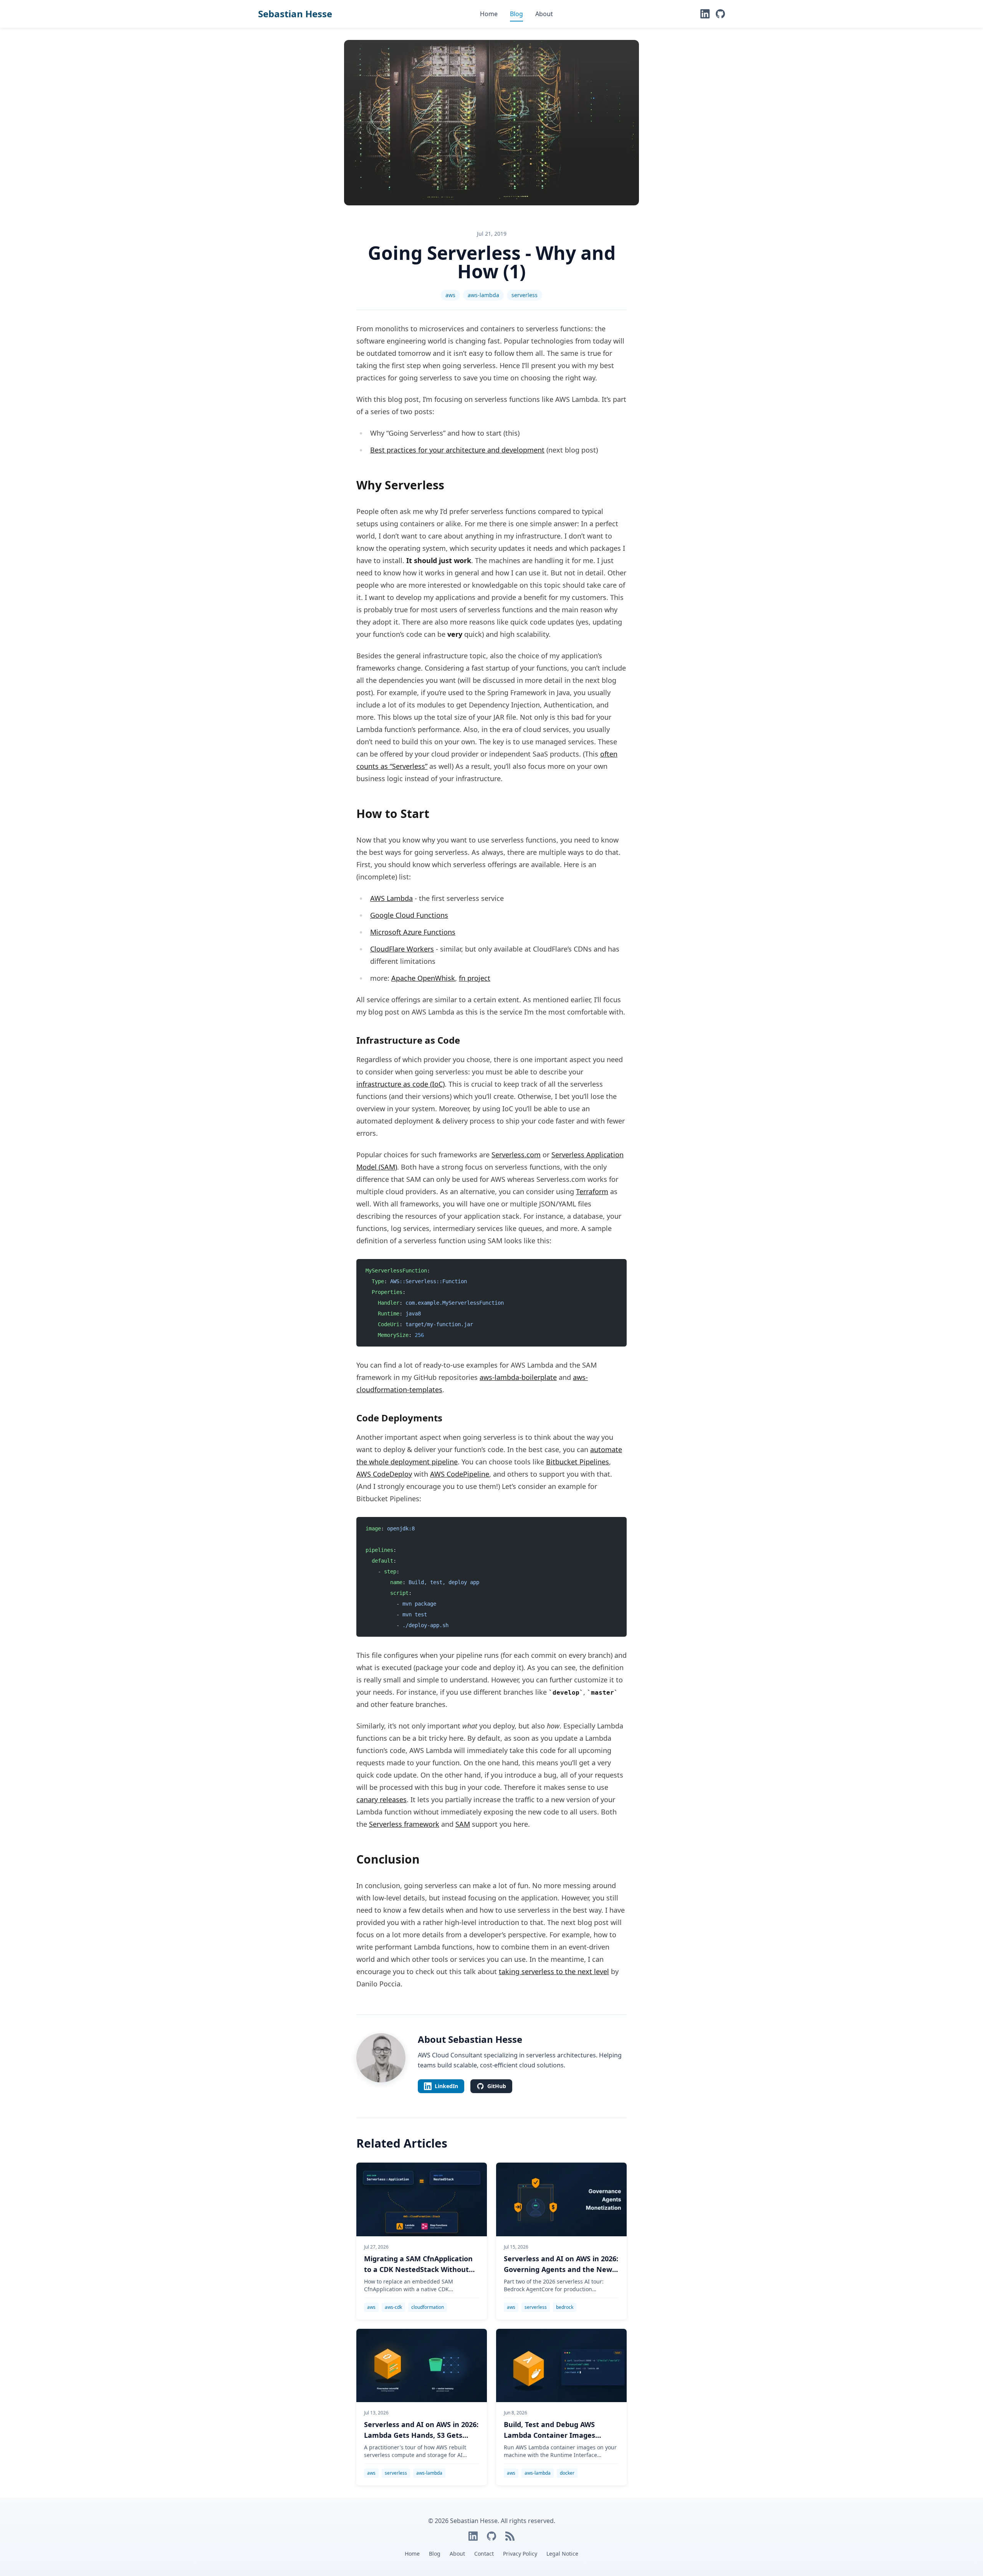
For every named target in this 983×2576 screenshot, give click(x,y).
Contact (484, 2554)
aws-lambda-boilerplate (518, 1377)
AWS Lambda (391, 898)
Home (489, 14)
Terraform (592, 1191)
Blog (516, 14)
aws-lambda (483, 295)
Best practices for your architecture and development (457, 450)
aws (450, 295)
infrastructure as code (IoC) (400, 1084)
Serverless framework (404, 1824)
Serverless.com (516, 1155)
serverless (525, 295)
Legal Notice (562, 2554)
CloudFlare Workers (402, 949)
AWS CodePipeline (460, 1474)
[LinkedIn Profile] (705, 14)
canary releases (381, 1799)
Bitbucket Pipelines (578, 1462)
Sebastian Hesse (295, 14)
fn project (475, 978)
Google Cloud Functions (409, 915)
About (544, 14)
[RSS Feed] (510, 2536)
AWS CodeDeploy (384, 1474)
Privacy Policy (520, 2554)
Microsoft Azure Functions (413, 932)
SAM (463, 1824)
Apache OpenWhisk (423, 978)
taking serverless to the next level (554, 1971)
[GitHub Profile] (720, 14)
